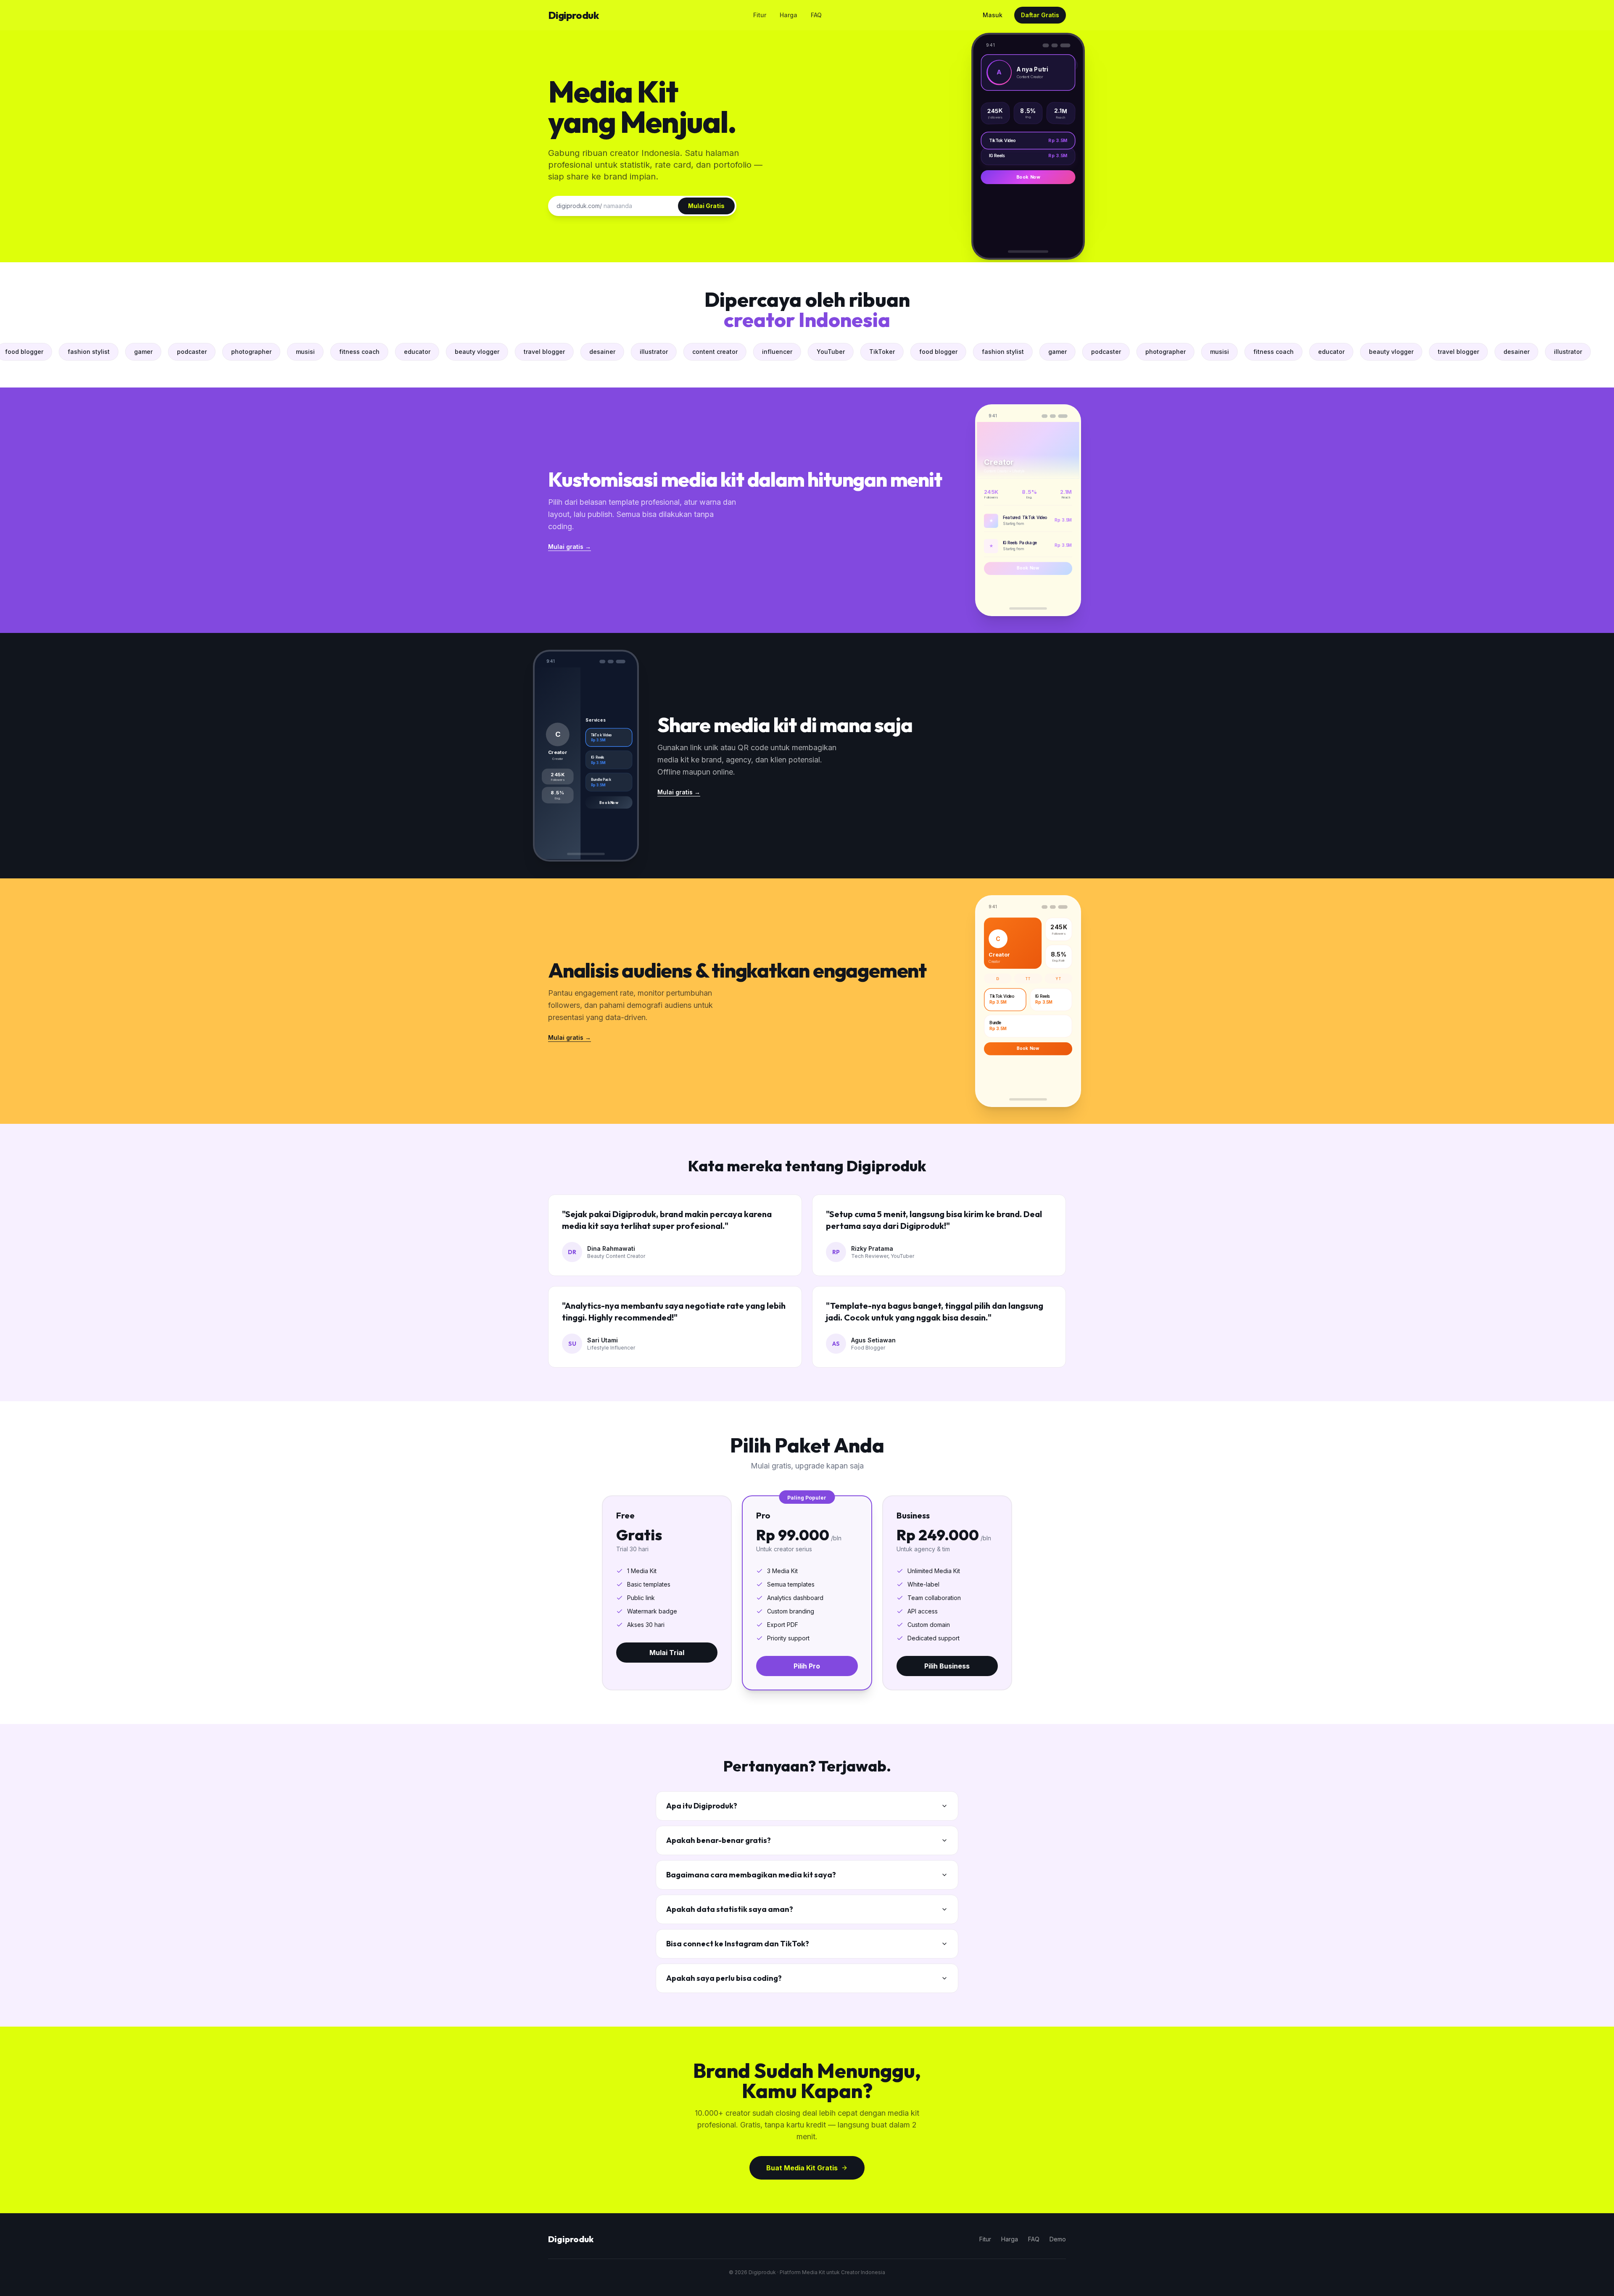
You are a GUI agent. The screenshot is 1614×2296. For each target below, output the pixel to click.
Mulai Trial (667, 1653)
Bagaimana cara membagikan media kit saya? (751, 1875)
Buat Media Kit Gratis (802, 2168)
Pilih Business (947, 1666)
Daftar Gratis (1040, 15)
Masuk (993, 15)
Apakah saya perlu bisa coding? (724, 1978)
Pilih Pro (807, 1666)
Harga (789, 15)
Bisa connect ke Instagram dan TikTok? (738, 1944)
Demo (1058, 2239)
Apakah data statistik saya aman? (730, 1909)
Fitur (760, 15)
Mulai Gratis (706, 206)
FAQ (816, 15)
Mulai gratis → (570, 547)
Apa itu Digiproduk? (702, 1806)
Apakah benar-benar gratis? (719, 1840)
